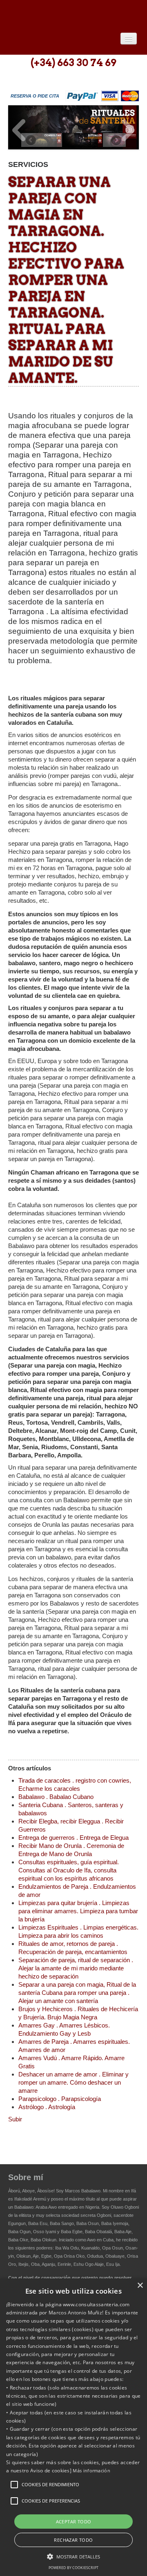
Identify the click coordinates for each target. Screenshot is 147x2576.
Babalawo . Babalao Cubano (56, 1797)
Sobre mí (26, 2177)
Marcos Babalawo (83, 2191)
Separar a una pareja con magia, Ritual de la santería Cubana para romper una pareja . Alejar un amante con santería (77, 1993)
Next (128, 130)
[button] (14, 2485)
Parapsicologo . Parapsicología (60, 2099)
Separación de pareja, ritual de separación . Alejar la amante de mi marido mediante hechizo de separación (76, 1968)
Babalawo (67, 15)
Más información (91, 2471)
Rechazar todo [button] (73, 2540)
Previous (19, 130)
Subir (15, 2119)
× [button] (140, 2286)
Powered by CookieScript (73, 2568)
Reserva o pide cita (35, 96)
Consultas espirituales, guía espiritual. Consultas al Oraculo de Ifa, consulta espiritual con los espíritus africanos (69, 1870)
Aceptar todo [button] (74, 2522)
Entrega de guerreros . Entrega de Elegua (73, 1838)
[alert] (73, 2427)
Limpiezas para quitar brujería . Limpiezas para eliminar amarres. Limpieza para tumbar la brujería (78, 1911)
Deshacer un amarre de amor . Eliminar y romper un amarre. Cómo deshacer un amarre (73, 2082)
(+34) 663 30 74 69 (73, 63)
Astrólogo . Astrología (47, 2107)
